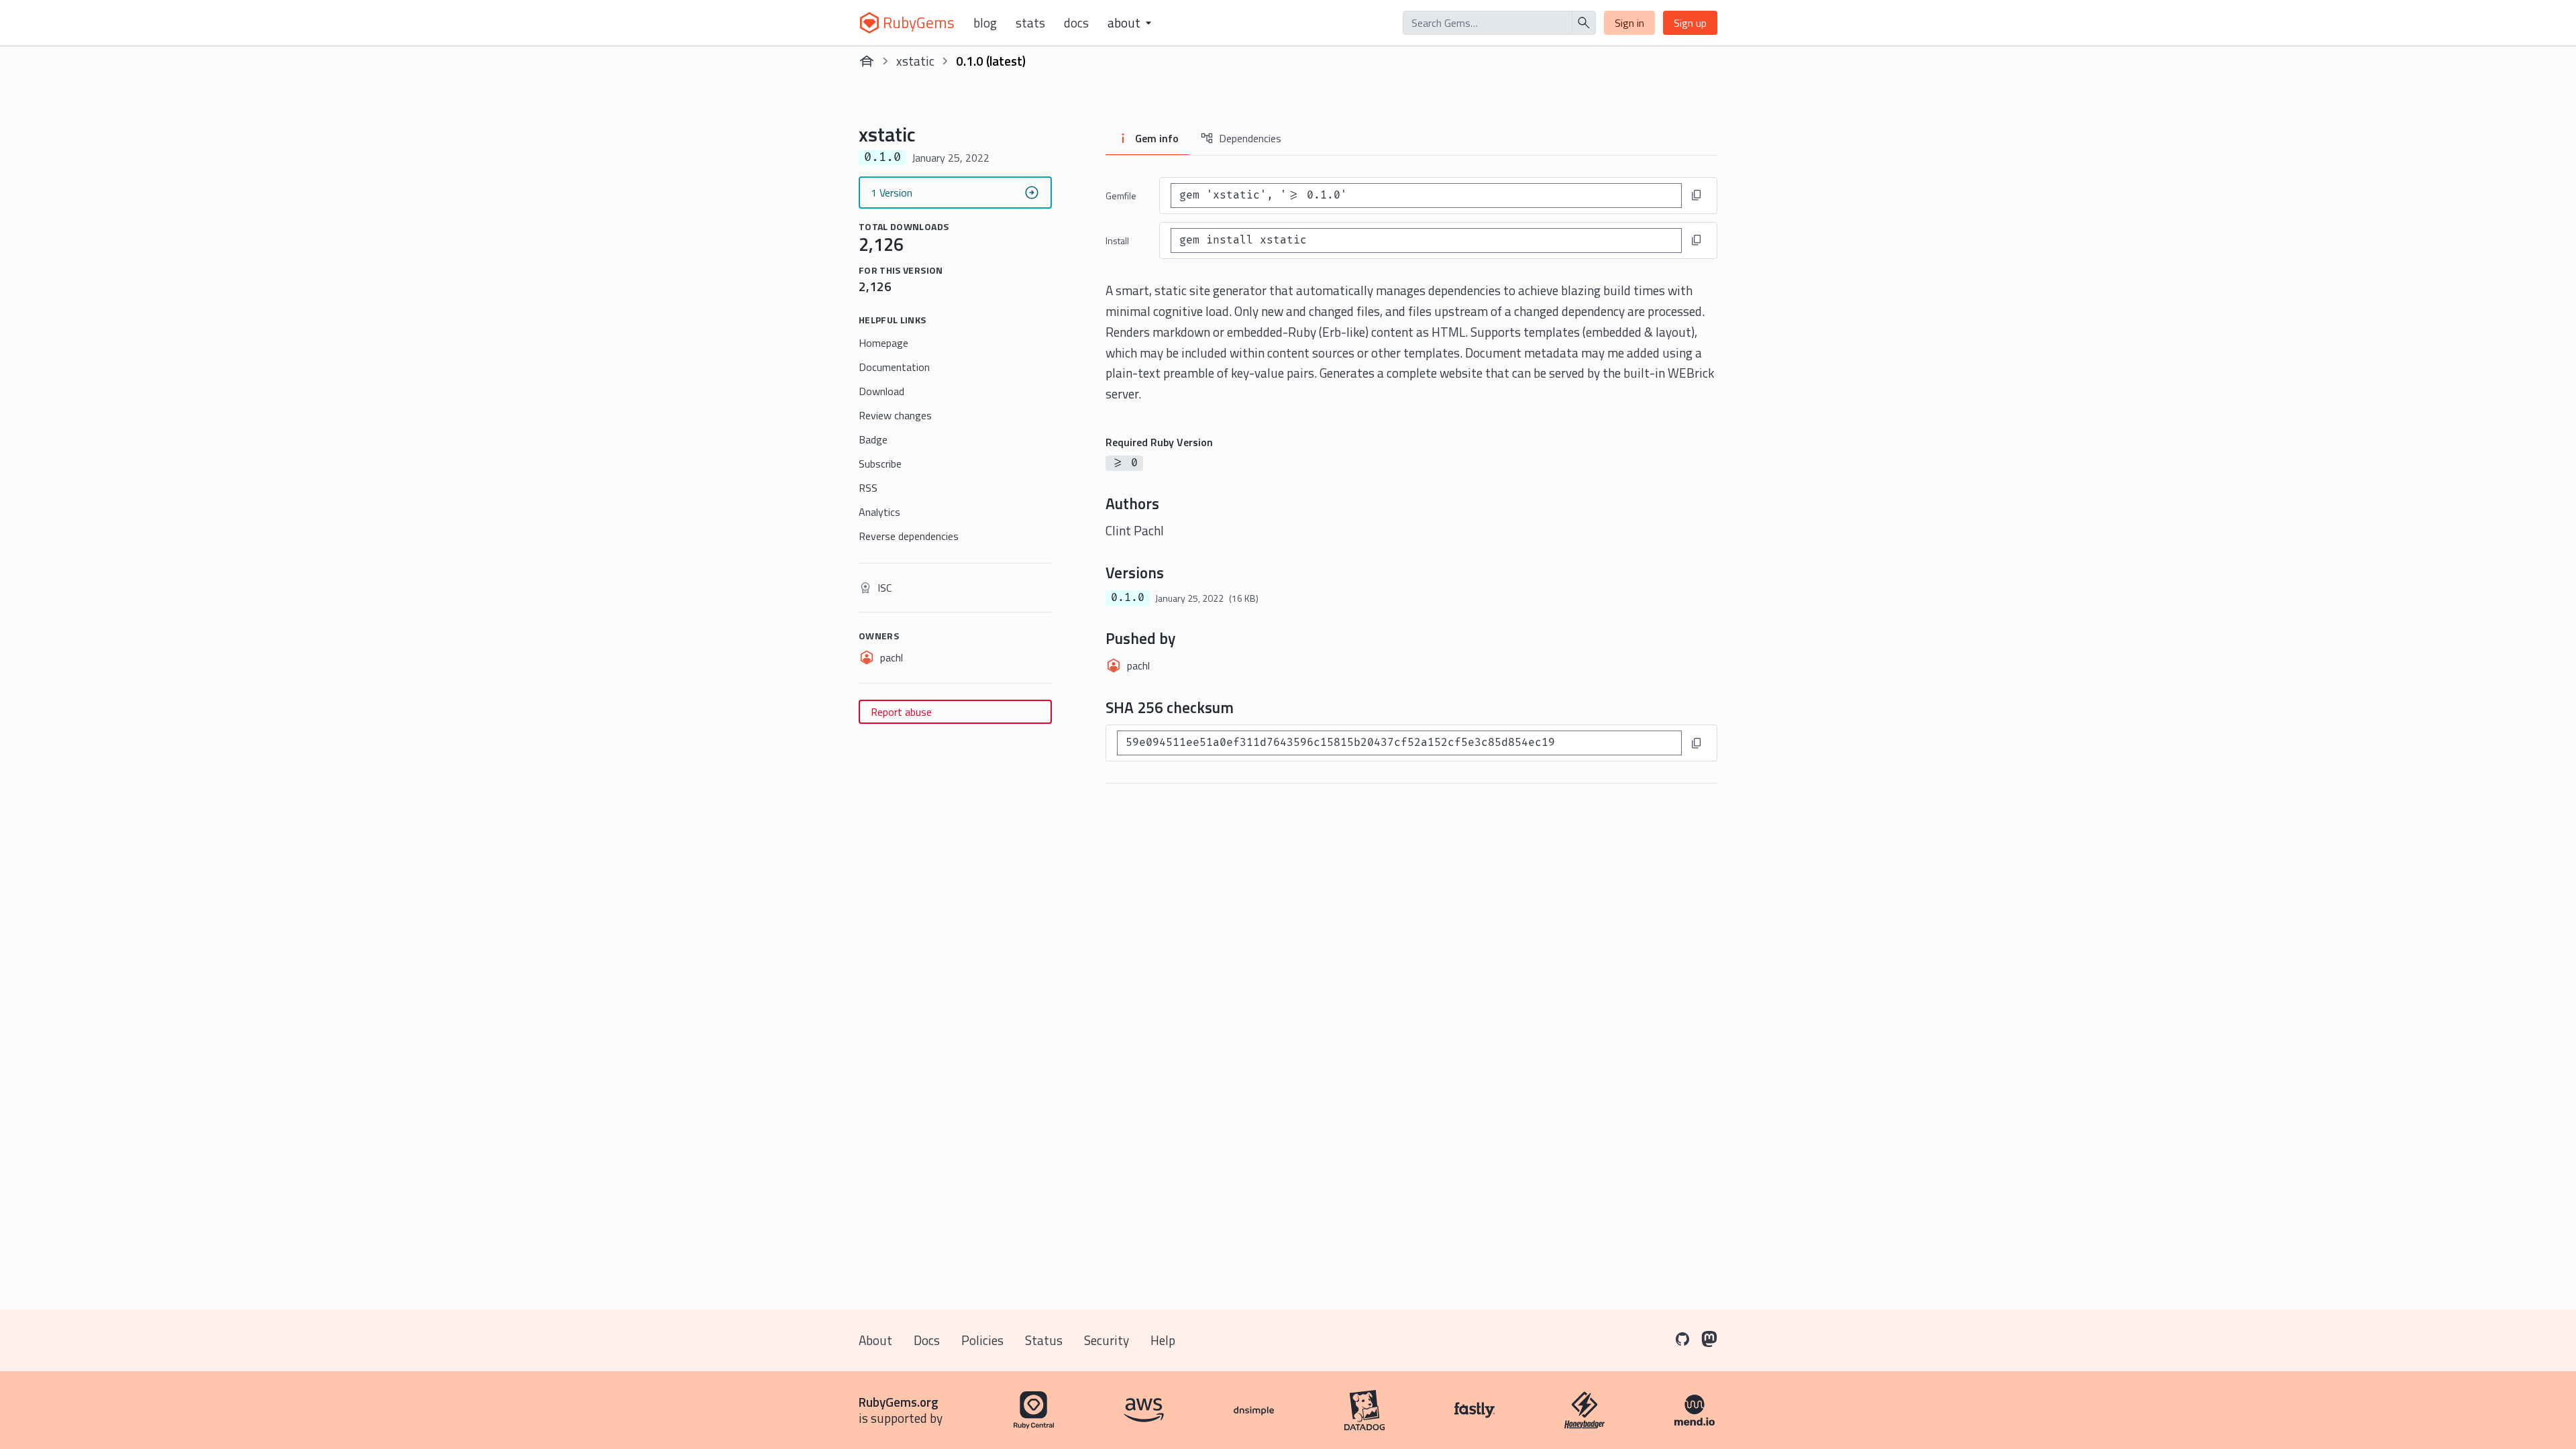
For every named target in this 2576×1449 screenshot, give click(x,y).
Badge (873, 439)
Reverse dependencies (909, 536)
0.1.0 (1128, 598)
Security (1107, 1340)
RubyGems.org (899, 1402)
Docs (1076, 23)
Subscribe (880, 464)
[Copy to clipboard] (1697, 195)
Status (1044, 1340)
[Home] (867, 61)
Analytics (879, 512)
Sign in (1629, 23)
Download (881, 391)
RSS (868, 488)
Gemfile (1121, 196)
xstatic (915, 61)
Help (1163, 1340)
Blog (985, 23)
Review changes (895, 415)
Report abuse (901, 712)
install (1117, 240)
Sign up (1690, 23)
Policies (982, 1340)
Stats (1030, 23)
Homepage (883, 343)
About (875, 1340)
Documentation (894, 367)
